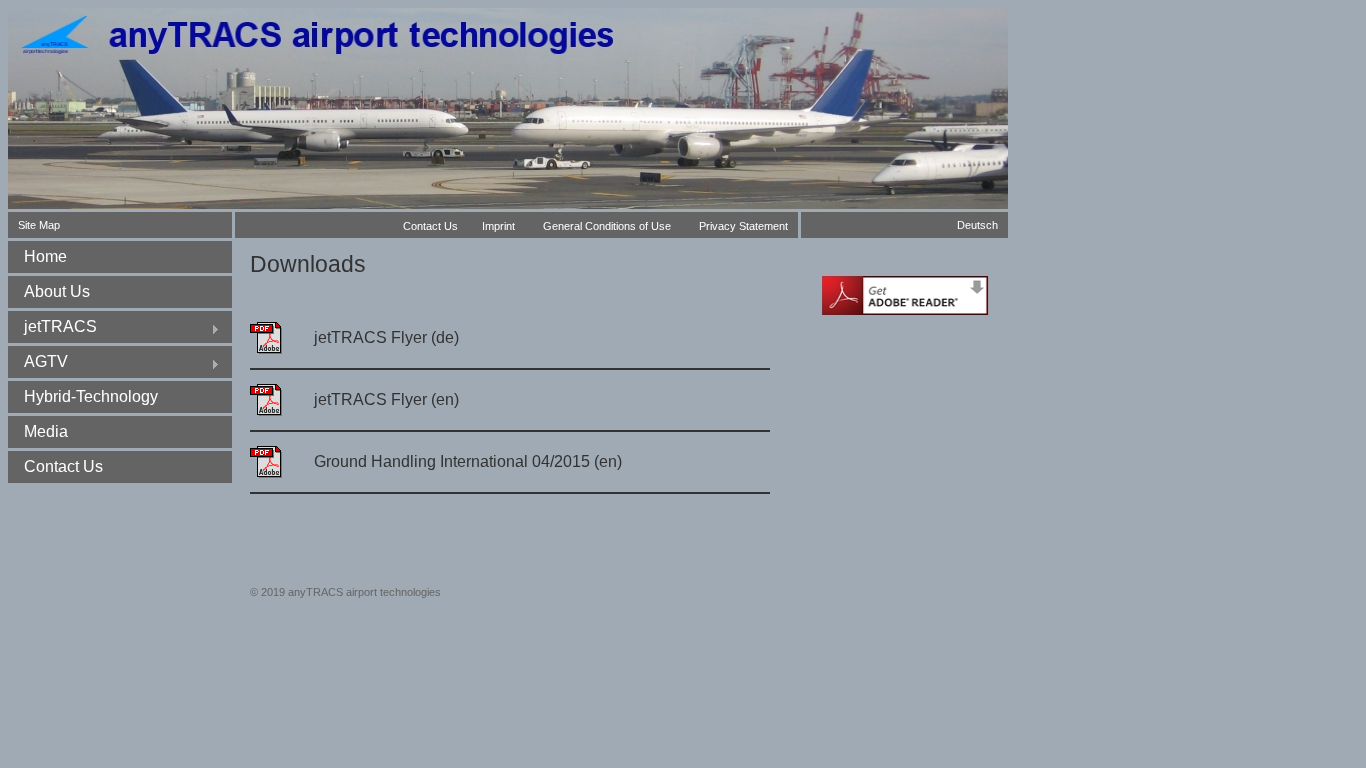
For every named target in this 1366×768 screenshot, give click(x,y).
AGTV (38, 364)
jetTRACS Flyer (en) (386, 399)
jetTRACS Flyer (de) (386, 337)
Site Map (39, 225)
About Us (57, 291)
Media (46, 431)
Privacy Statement (743, 226)
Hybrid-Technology (91, 396)
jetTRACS (52, 329)
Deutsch (977, 225)
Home (45, 256)
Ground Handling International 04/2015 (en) (468, 461)
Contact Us (430, 226)
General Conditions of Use (607, 226)
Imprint (498, 226)
